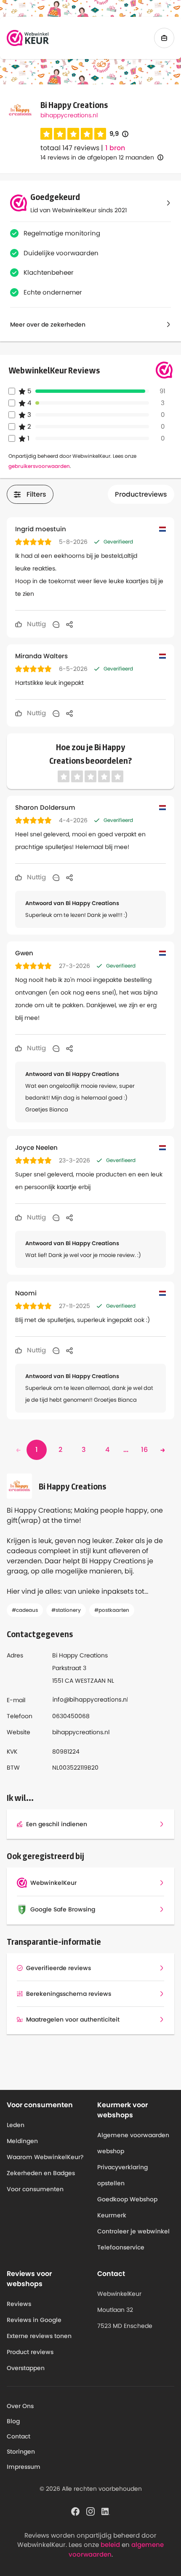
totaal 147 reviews (70, 148)
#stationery (66, 1610)
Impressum (24, 2467)
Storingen (21, 2452)
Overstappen (26, 2368)
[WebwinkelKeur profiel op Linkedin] (106, 2511)
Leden (16, 2125)
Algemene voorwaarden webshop (133, 2143)
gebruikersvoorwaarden (39, 466)
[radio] (46, 134)
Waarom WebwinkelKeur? (45, 2157)
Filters (36, 494)
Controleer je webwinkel (133, 2231)
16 (144, 1450)
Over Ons (20, 2406)
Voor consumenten (35, 2189)
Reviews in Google (34, 2320)
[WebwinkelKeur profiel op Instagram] (90, 2511)
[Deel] (69, 624)
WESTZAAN (90, 1681)
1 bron (115, 148)
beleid (110, 2545)
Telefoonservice (121, 2247)
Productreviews (141, 494)
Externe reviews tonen (39, 2336)
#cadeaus (25, 1610)
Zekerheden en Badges (41, 2173)
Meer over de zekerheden (48, 324)
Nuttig (36, 624)
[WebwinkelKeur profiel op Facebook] (75, 2511)
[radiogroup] (73, 134)
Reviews (19, 2304)
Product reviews (30, 2352)
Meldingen (22, 2141)
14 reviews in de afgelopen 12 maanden (97, 157)
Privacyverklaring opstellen (122, 2175)
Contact (19, 2436)
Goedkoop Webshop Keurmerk (127, 2207)
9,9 (119, 134)
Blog (13, 2421)
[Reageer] (56, 624)
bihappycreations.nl (69, 115)
